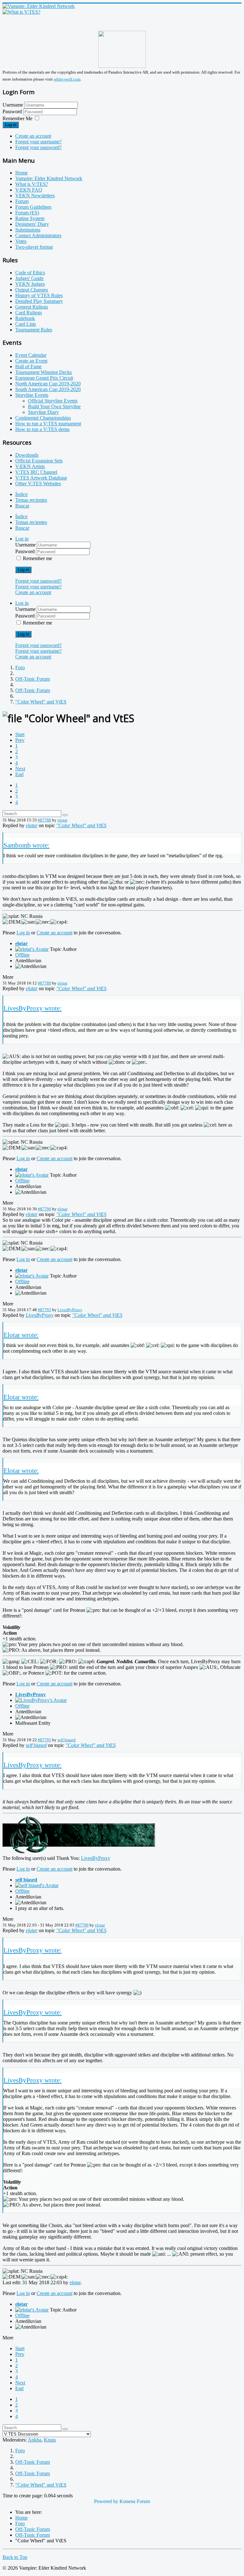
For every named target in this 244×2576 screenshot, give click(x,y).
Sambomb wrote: (27, 845)
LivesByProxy (70, 1310)
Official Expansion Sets (39, 461)
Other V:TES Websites (38, 484)
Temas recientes (31, 500)
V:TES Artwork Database (41, 478)
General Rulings (32, 307)
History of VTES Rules (39, 295)
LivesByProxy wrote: (33, 1008)
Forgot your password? (38, 147)
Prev (20, 740)
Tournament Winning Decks (44, 372)
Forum (22, 201)
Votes (21, 241)
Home (21, 173)
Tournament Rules (34, 330)
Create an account (33, 136)
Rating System (30, 218)
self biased (67, 1740)
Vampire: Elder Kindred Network (49, 178)
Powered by (106, 2501)
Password (13, 111)
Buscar (22, 506)
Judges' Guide (29, 278)
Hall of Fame (28, 366)
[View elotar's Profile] (32, 949)
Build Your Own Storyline (54, 406)
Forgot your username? (38, 142)
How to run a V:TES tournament (48, 424)
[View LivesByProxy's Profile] (41, 1700)
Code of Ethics (30, 273)
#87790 (44, 1209)
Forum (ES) (27, 213)
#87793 (44, 1310)
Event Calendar (31, 355)
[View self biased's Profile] (37, 1885)
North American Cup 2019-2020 (48, 384)
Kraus (50, 2440)
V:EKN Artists (30, 466)
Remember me (37, 558)
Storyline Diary (43, 412)
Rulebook (25, 318)
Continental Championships (43, 418)
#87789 (44, 983)
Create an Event (31, 361)
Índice (21, 494)
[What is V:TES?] (21, 12)
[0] (79, 1852)
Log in (11, 125)
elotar (62, 820)
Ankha (34, 2440)
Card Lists (26, 324)
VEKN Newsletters (35, 196)
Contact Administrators (38, 235)
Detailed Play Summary (39, 301)
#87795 (44, 1740)
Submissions (28, 230)
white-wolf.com (67, 79)
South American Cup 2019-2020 (48, 389)
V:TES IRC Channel (36, 472)
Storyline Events (32, 395)
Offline (22, 955)
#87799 (82, 1925)
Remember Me (17, 118)
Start (20, 734)
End (19, 774)
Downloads (27, 455)
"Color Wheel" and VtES (81, 825)
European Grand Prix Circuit (44, 378)
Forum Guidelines (33, 207)
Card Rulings (29, 313)
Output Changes (32, 290)
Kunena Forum (135, 2501)
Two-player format (34, 247)
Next (20, 769)
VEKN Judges (30, 284)
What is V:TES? (32, 184)
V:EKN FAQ (29, 190)
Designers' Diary (32, 224)
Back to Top (15, 2557)
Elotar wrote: (21, 1335)
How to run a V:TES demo (42, 429)
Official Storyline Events (53, 401)
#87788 (44, 820)
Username (13, 105)
